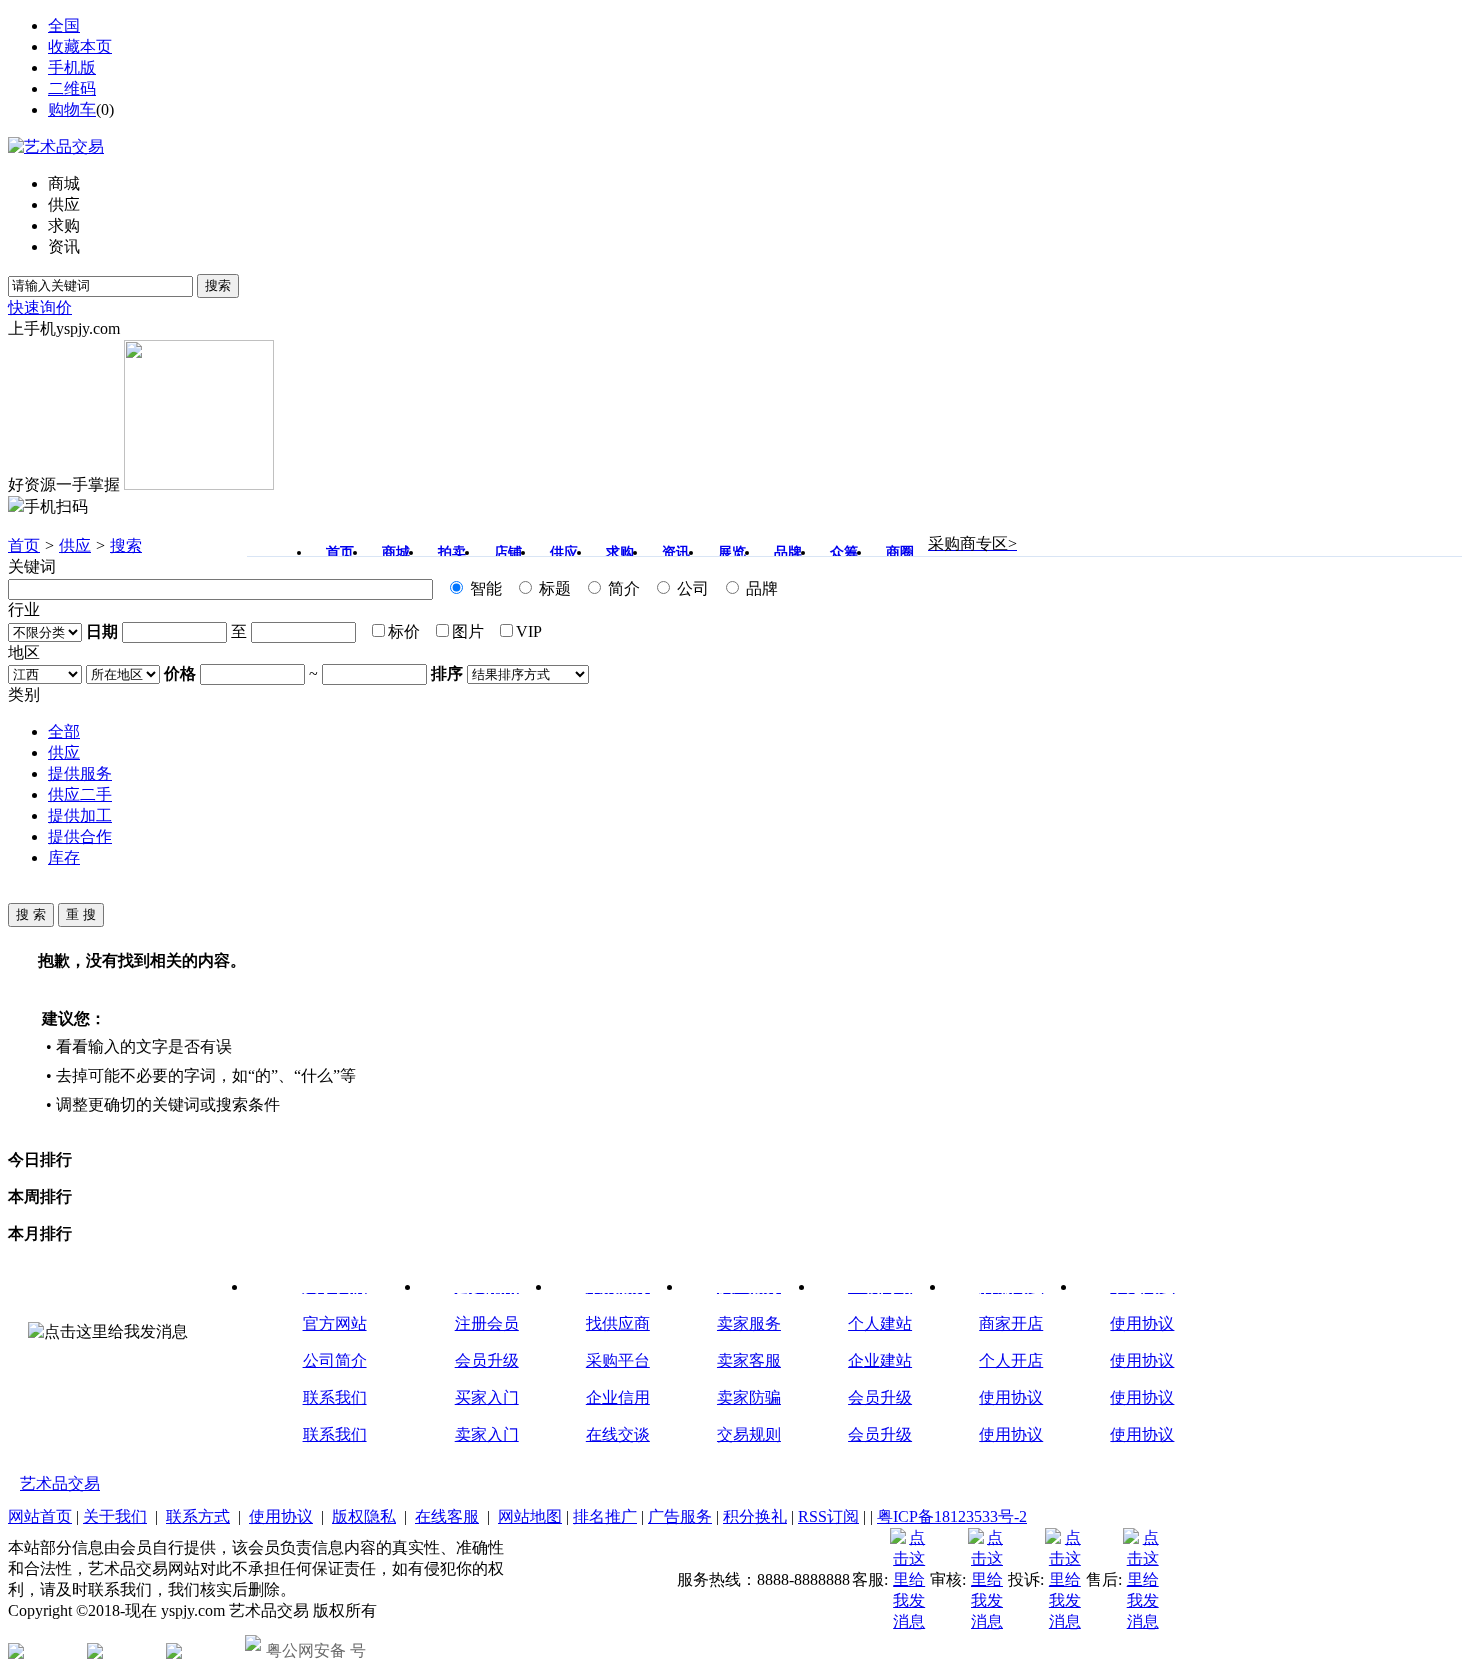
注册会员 (487, 1323)
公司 (691, 588)
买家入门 (487, 1397)
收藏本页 (80, 46)
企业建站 (880, 1360)
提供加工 (80, 815)
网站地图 (530, 1516)
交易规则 (749, 1434)
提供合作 (80, 836)
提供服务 (80, 773)
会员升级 (487, 1360)
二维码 (72, 88)
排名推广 (605, 1516)
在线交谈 (618, 1434)
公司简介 (335, 1360)
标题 (553, 588)
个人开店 (1011, 1360)
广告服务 (680, 1516)
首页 (24, 545)
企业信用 (618, 1397)
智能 (484, 588)
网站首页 (40, 1516)
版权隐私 (364, 1516)
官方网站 (335, 1323)
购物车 (72, 109)
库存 (64, 857)
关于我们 (115, 1516)
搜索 (218, 285)
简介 (622, 588)
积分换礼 (755, 1516)
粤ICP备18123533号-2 (952, 1516)
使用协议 (1011, 1397)
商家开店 (1011, 1323)
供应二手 (80, 794)
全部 (64, 731)
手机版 (72, 67)
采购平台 (618, 1360)
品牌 (760, 588)
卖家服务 (749, 1323)
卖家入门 (487, 1434)
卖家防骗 (749, 1397)
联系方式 (198, 1516)
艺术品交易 (60, 1483)
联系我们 (335, 1397)
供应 (75, 545)
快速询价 (40, 307)
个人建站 (880, 1323)
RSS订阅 (828, 1516)
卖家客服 (749, 1360)
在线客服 (447, 1516)
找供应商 (618, 1323)
